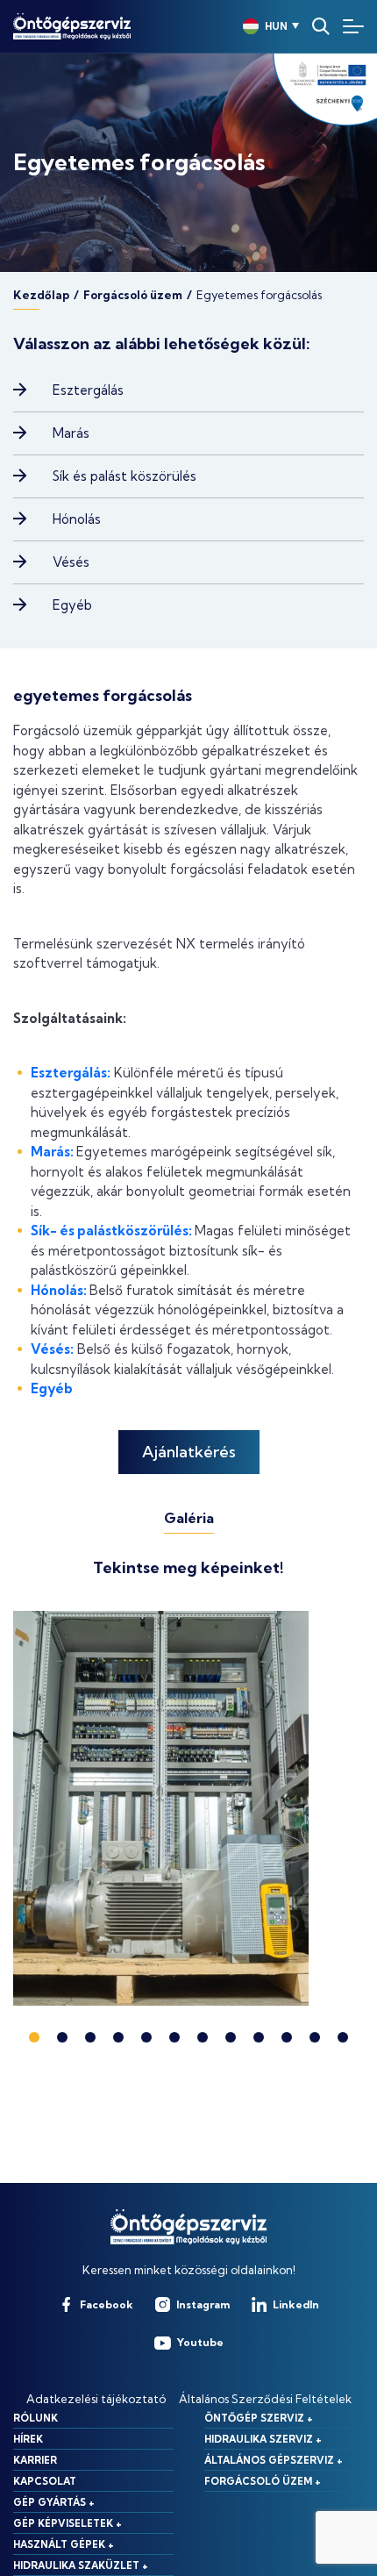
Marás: (52, 1152)
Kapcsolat (45, 2481)
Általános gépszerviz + (274, 2460)
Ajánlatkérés (189, 1452)
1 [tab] (34, 2037)
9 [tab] (259, 2037)
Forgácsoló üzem (133, 295)
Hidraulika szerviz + (263, 2439)
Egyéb (72, 605)
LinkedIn (296, 2304)
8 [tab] (231, 2037)
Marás (71, 433)
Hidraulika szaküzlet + (81, 2565)
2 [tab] (62, 2037)
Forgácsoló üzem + (263, 2481)
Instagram (203, 2304)
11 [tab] (315, 2037)
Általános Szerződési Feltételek (265, 2399)
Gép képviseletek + (68, 2523)
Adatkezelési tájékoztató (96, 2399)
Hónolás (77, 519)
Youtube (200, 2342)
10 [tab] (287, 2037)
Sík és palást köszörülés (124, 476)
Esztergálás (88, 390)
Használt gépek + (64, 2544)
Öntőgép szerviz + (259, 2418)
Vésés (71, 562)
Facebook (107, 2304)
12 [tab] (343, 2037)
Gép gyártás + (54, 2502)
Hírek (28, 2439)
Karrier (35, 2460)
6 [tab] (174, 2037)
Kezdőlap (41, 295)
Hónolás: (59, 1290)
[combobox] (265, 26)
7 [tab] (203, 2037)
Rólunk (36, 2418)
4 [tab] (118, 2037)
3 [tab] (90, 2037)
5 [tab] (146, 2037)
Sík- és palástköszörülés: (111, 1231)
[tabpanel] (188, 1808)
